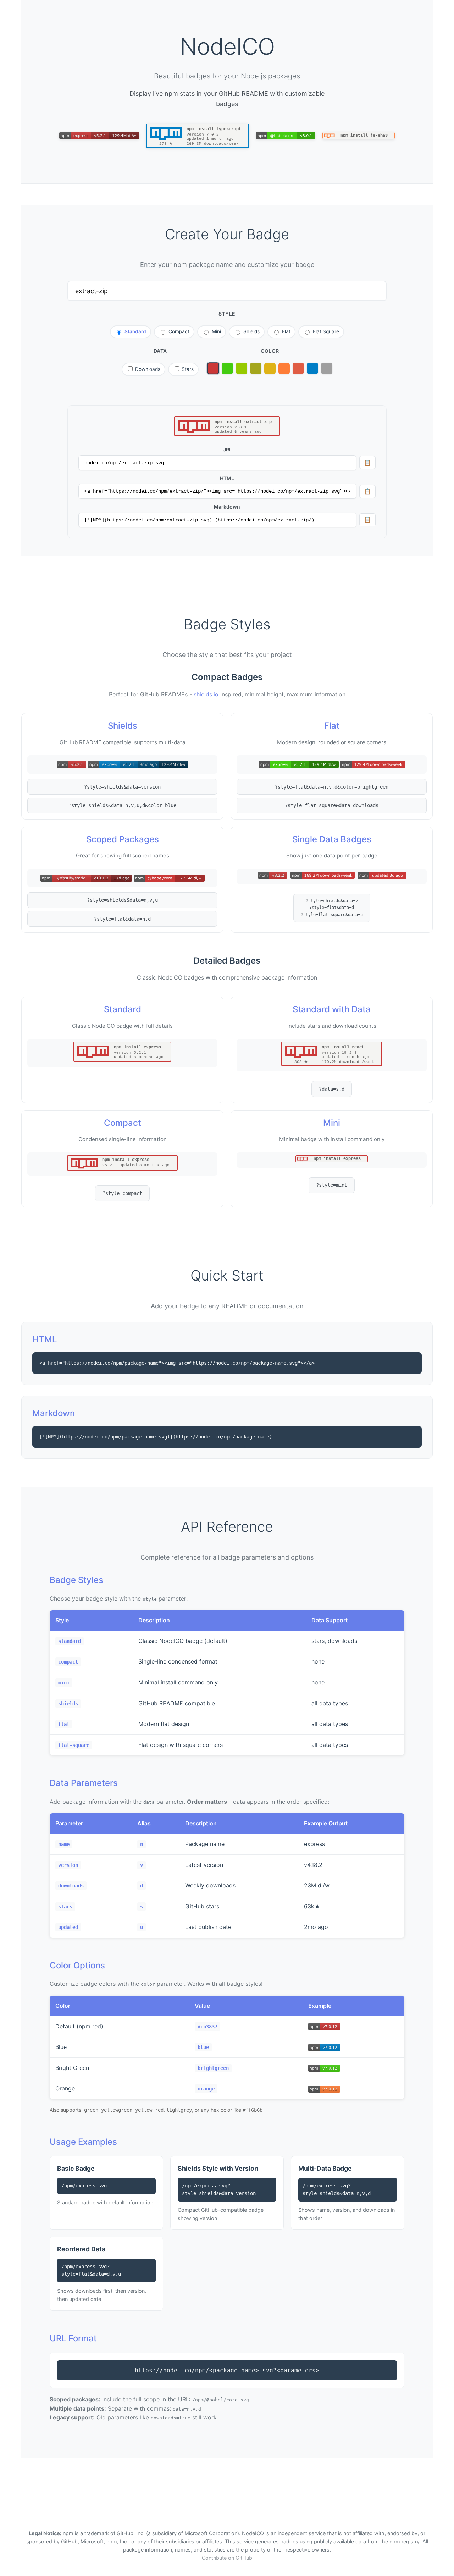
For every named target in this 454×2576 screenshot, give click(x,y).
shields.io (206, 694)
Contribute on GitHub (227, 2558)
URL (227, 450)
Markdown (227, 507)
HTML (227, 478)
